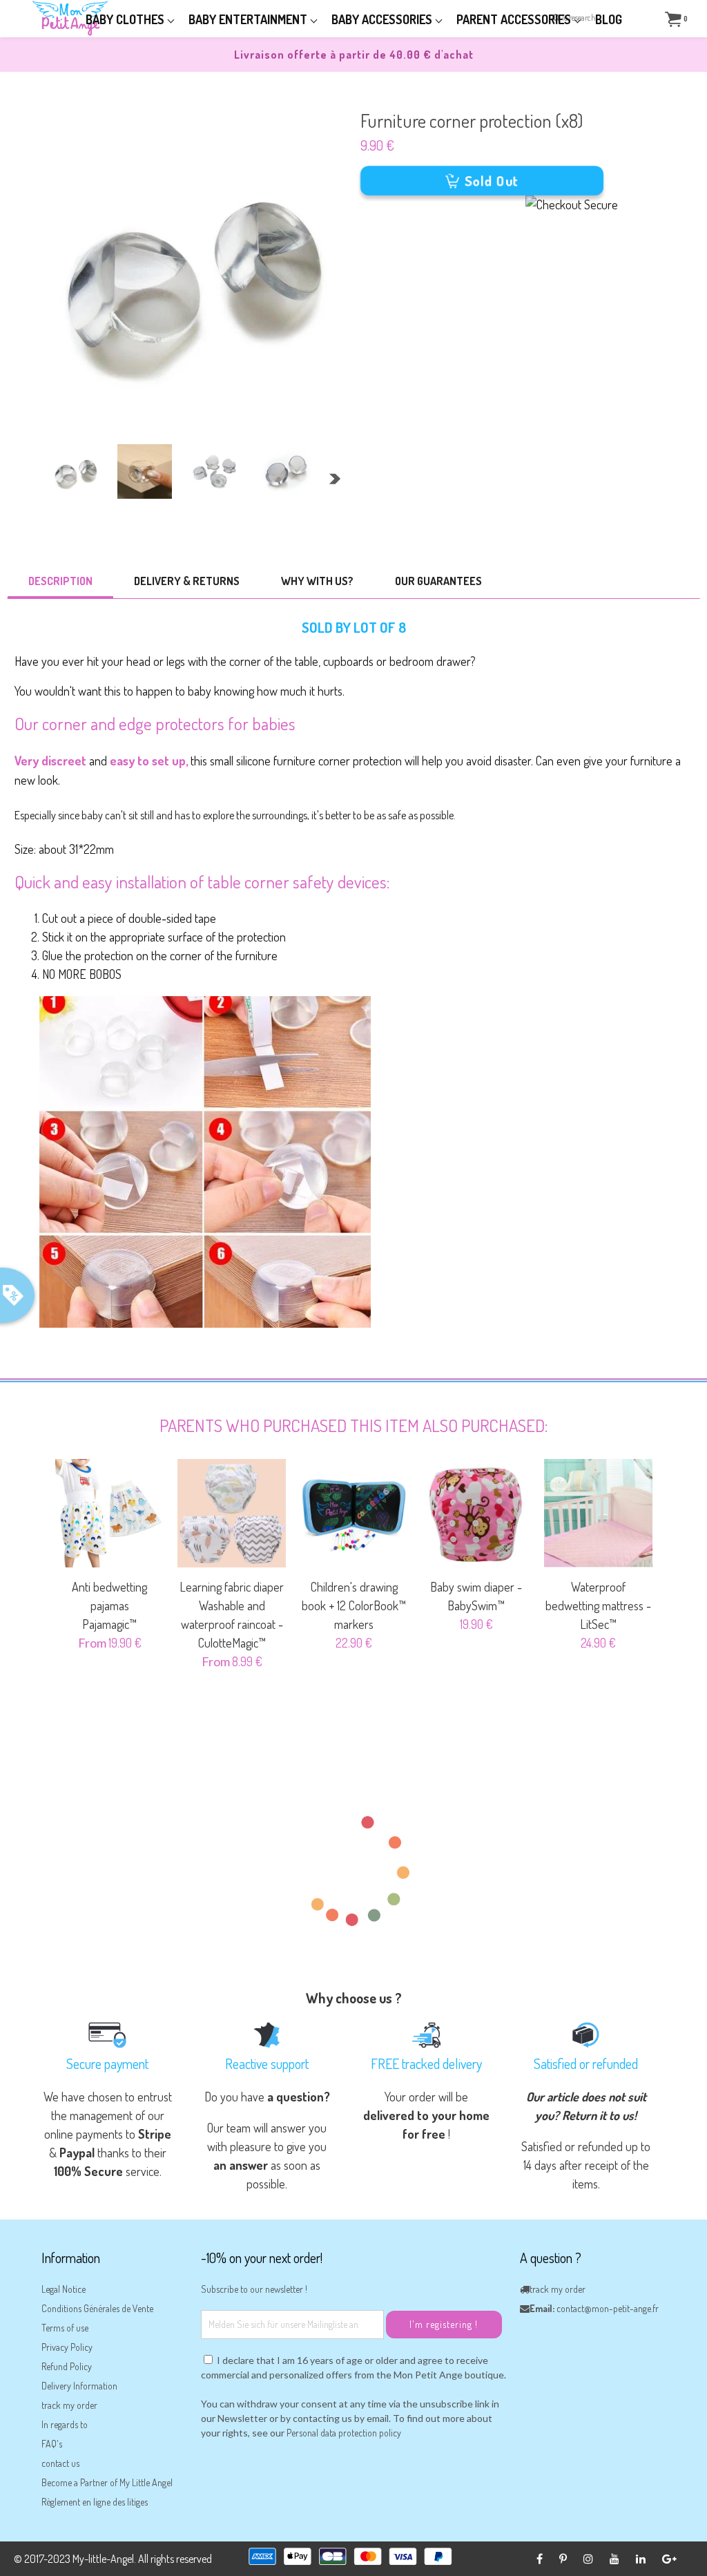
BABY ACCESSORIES (383, 19)
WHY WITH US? (317, 581)
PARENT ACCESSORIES (515, 19)
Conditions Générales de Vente (97, 2308)
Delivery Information (79, 2386)
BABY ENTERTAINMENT (249, 19)
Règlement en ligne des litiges (95, 2502)
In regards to (65, 2424)
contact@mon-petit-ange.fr (608, 2308)
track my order (69, 2405)
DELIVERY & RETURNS (187, 581)
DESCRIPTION (60, 581)
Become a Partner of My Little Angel (107, 2482)
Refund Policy (67, 2366)
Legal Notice (64, 2289)
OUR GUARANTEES (438, 581)
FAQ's (52, 2444)
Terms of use (65, 2328)
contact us (60, 2463)
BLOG (609, 19)
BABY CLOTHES (126, 19)
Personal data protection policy (344, 2433)
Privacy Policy (67, 2347)
